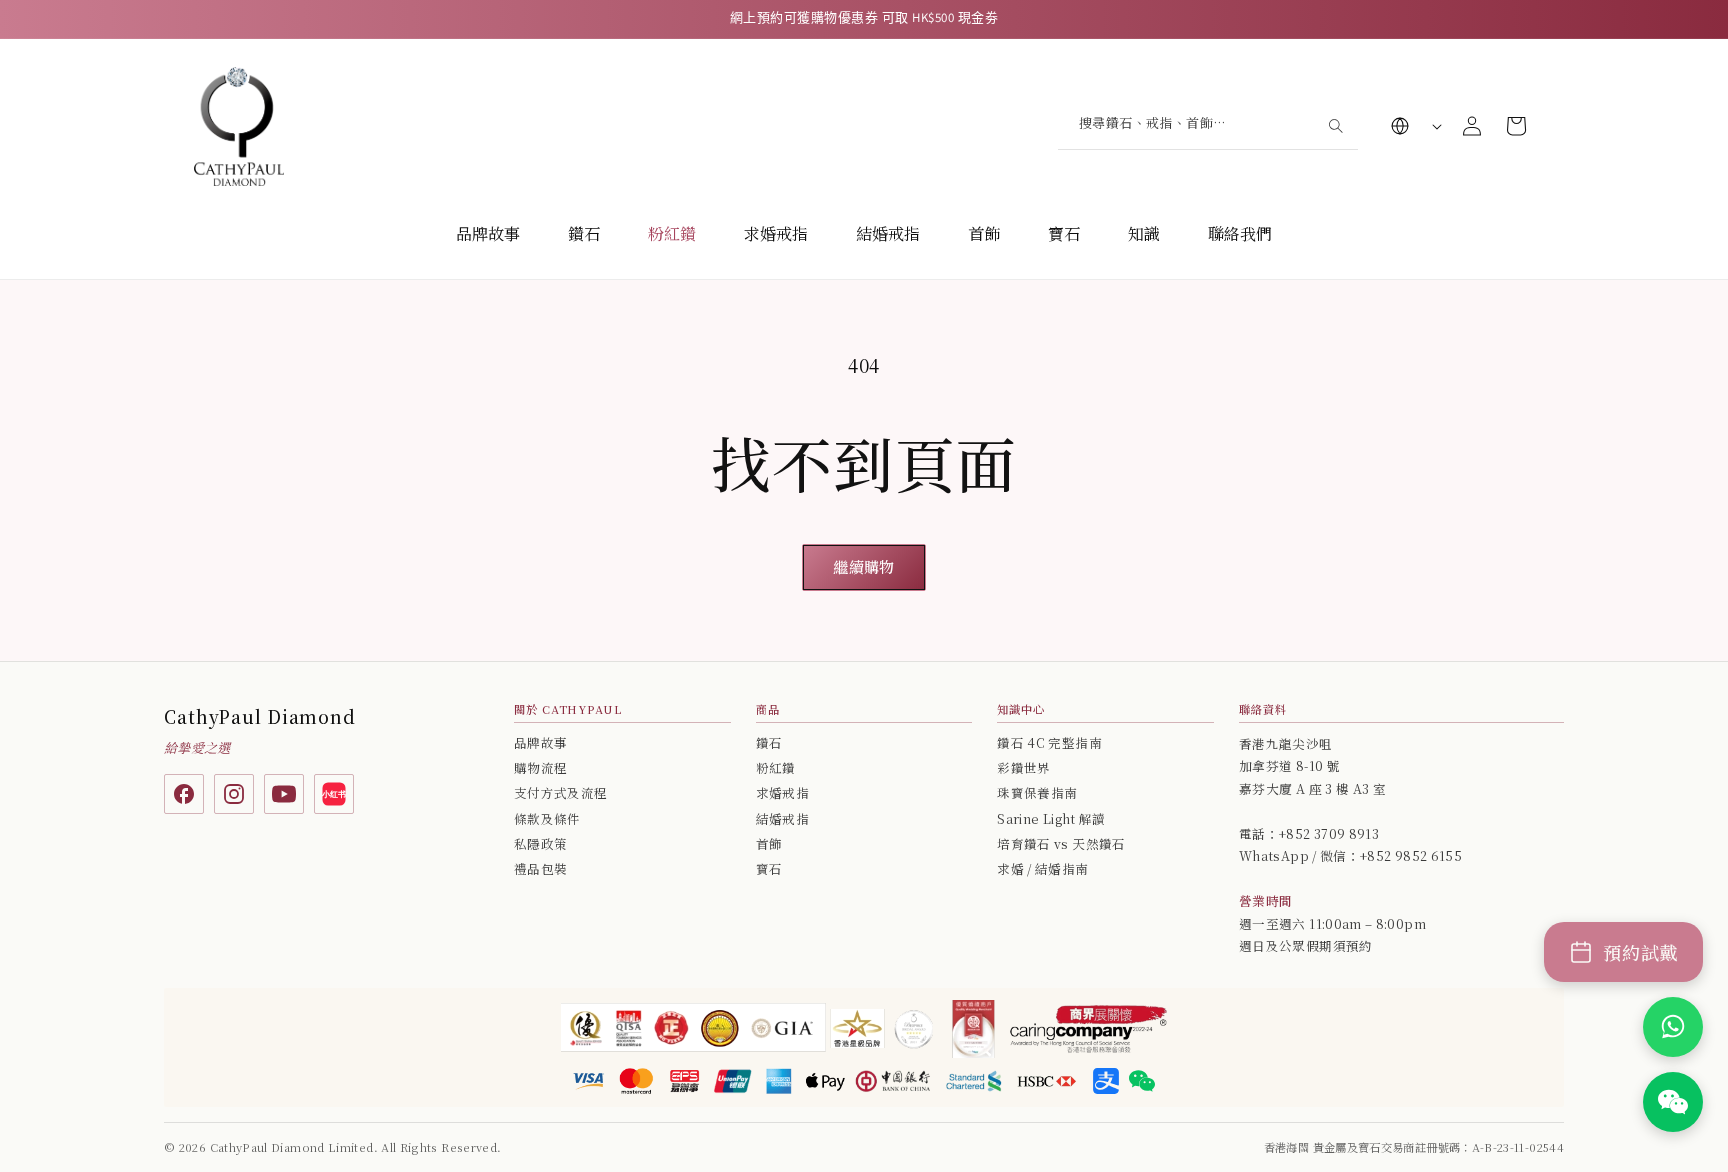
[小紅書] (334, 794)
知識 (1144, 233)
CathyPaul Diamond (260, 716)
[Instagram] (234, 794)
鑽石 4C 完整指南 (1049, 743)
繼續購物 (863, 566)
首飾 (984, 233)
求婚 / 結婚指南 (1042, 869)
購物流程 (540, 768)
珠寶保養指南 (1037, 793)
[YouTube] (284, 794)
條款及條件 (547, 819)
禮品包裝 (540, 869)
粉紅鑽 (672, 233)
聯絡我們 (1240, 233)
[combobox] (1208, 125)
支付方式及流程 (561, 793)
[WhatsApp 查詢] (1673, 1027)
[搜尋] (1335, 125)
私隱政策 (540, 844)
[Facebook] (184, 794)
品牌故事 (488, 233)
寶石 (1064, 233)
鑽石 (584, 233)
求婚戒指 (776, 233)
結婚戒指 (888, 233)
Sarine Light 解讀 (1051, 819)
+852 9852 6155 (1411, 856)
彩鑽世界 (1023, 768)
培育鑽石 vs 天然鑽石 (1061, 844)
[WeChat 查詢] (1673, 1102)
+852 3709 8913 (1329, 834)
